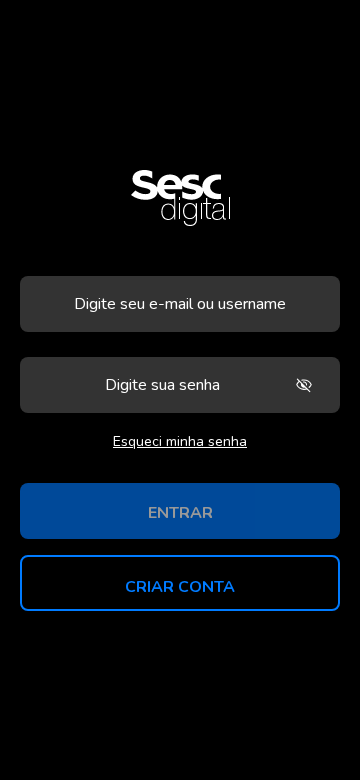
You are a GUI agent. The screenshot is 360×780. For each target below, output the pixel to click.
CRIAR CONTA (180, 587)
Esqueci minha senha (180, 441)
